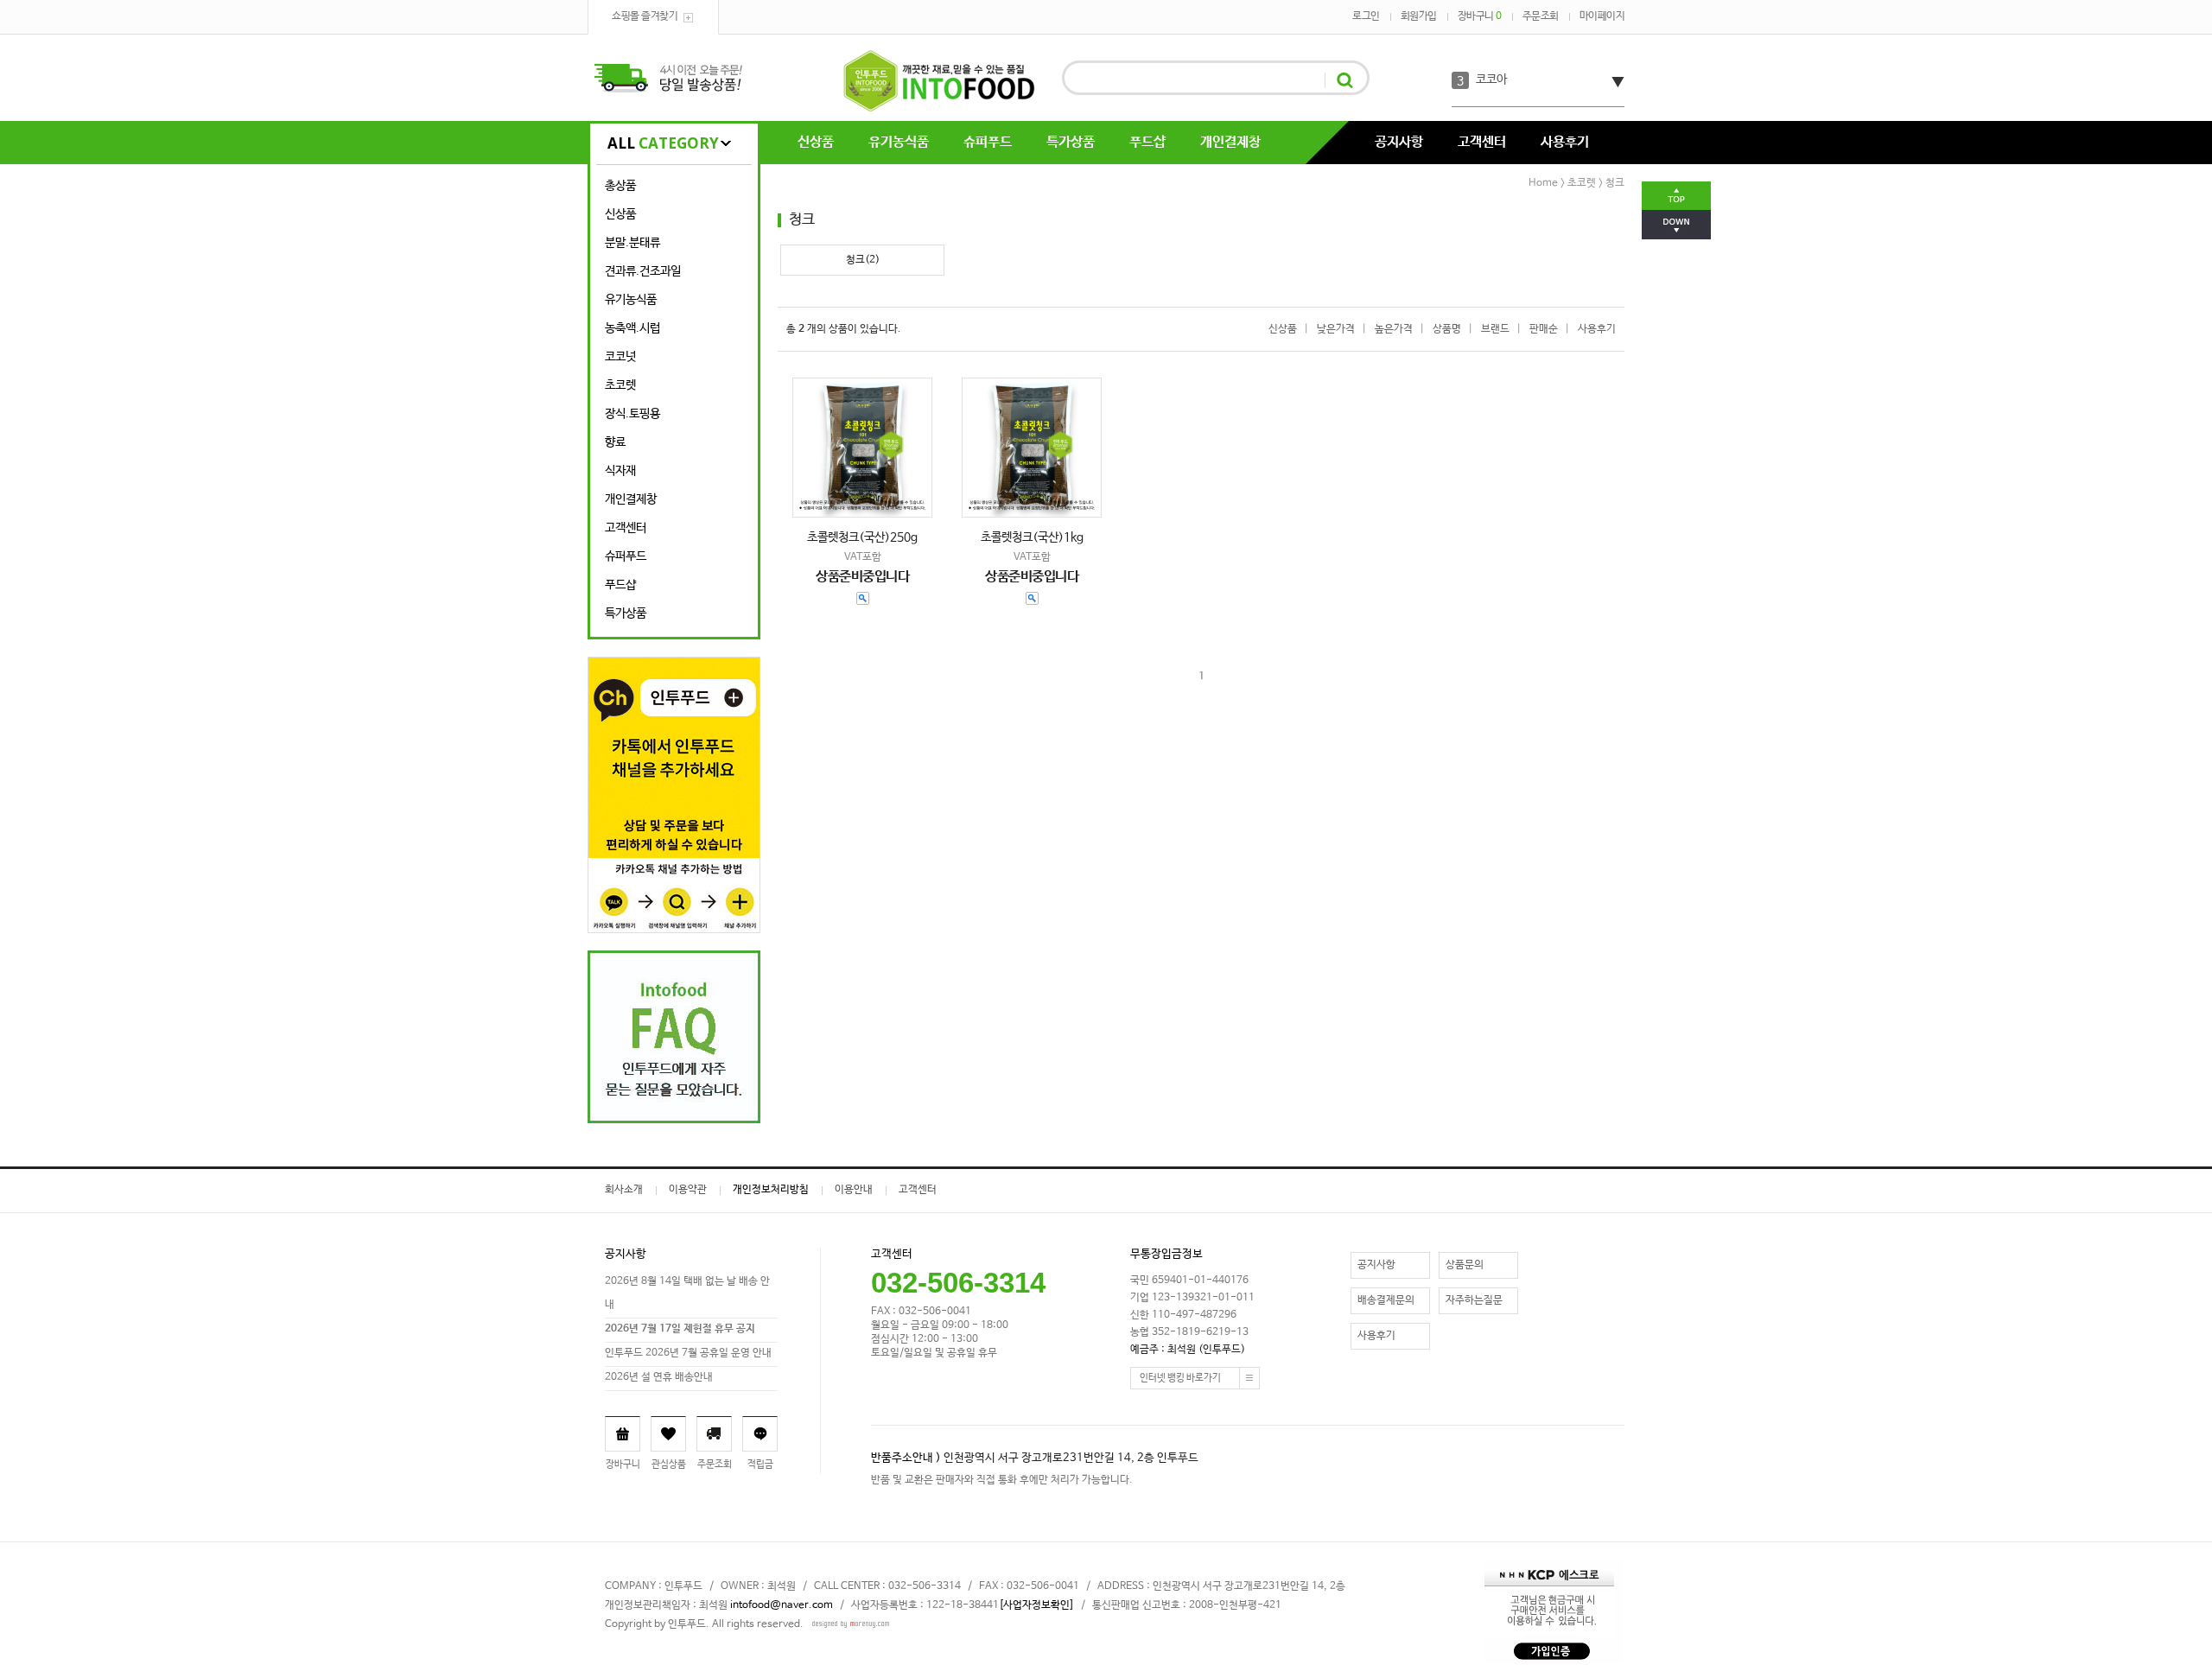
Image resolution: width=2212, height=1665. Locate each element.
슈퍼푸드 (988, 142)
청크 (1615, 183)
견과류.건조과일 (643, 271)
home (1543, 183)
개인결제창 (1230, 142)
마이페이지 (1602, 16)
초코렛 (620, 385)
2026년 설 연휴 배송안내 (659, 1377)
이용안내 (854, 1190)
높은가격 (1394, 329)
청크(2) (863, 260)
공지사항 (1399, 142)
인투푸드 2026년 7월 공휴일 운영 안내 (688, 1353)
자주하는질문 (1474, 1300)
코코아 (1491, 79)
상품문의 (1465, 1265)
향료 (615, 442)
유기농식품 (899, 142)
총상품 (620, 186)
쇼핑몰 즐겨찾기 (645, 16)
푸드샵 (1147, 142)
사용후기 (1565, 142)
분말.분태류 (632, 243)
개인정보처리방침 (771, 1190)
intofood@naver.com (782, 1605)
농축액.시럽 (632, 328)
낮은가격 (1336, 329)
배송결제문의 (1386, 1300)
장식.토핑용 (632, 414)
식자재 (620, 471)
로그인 (1366, 16)
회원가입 (1419, 16)
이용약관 (688, 1190)
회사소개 (624, 1190)
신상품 (816, 142)
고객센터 (1482, 142)
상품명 (1447, 329)
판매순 (1544, 329)
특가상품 (1071, 142)
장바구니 (1480, 16)
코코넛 (620, 357)
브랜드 (1495, 329)
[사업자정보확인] (1036, 1605)
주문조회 (1541, 16)
